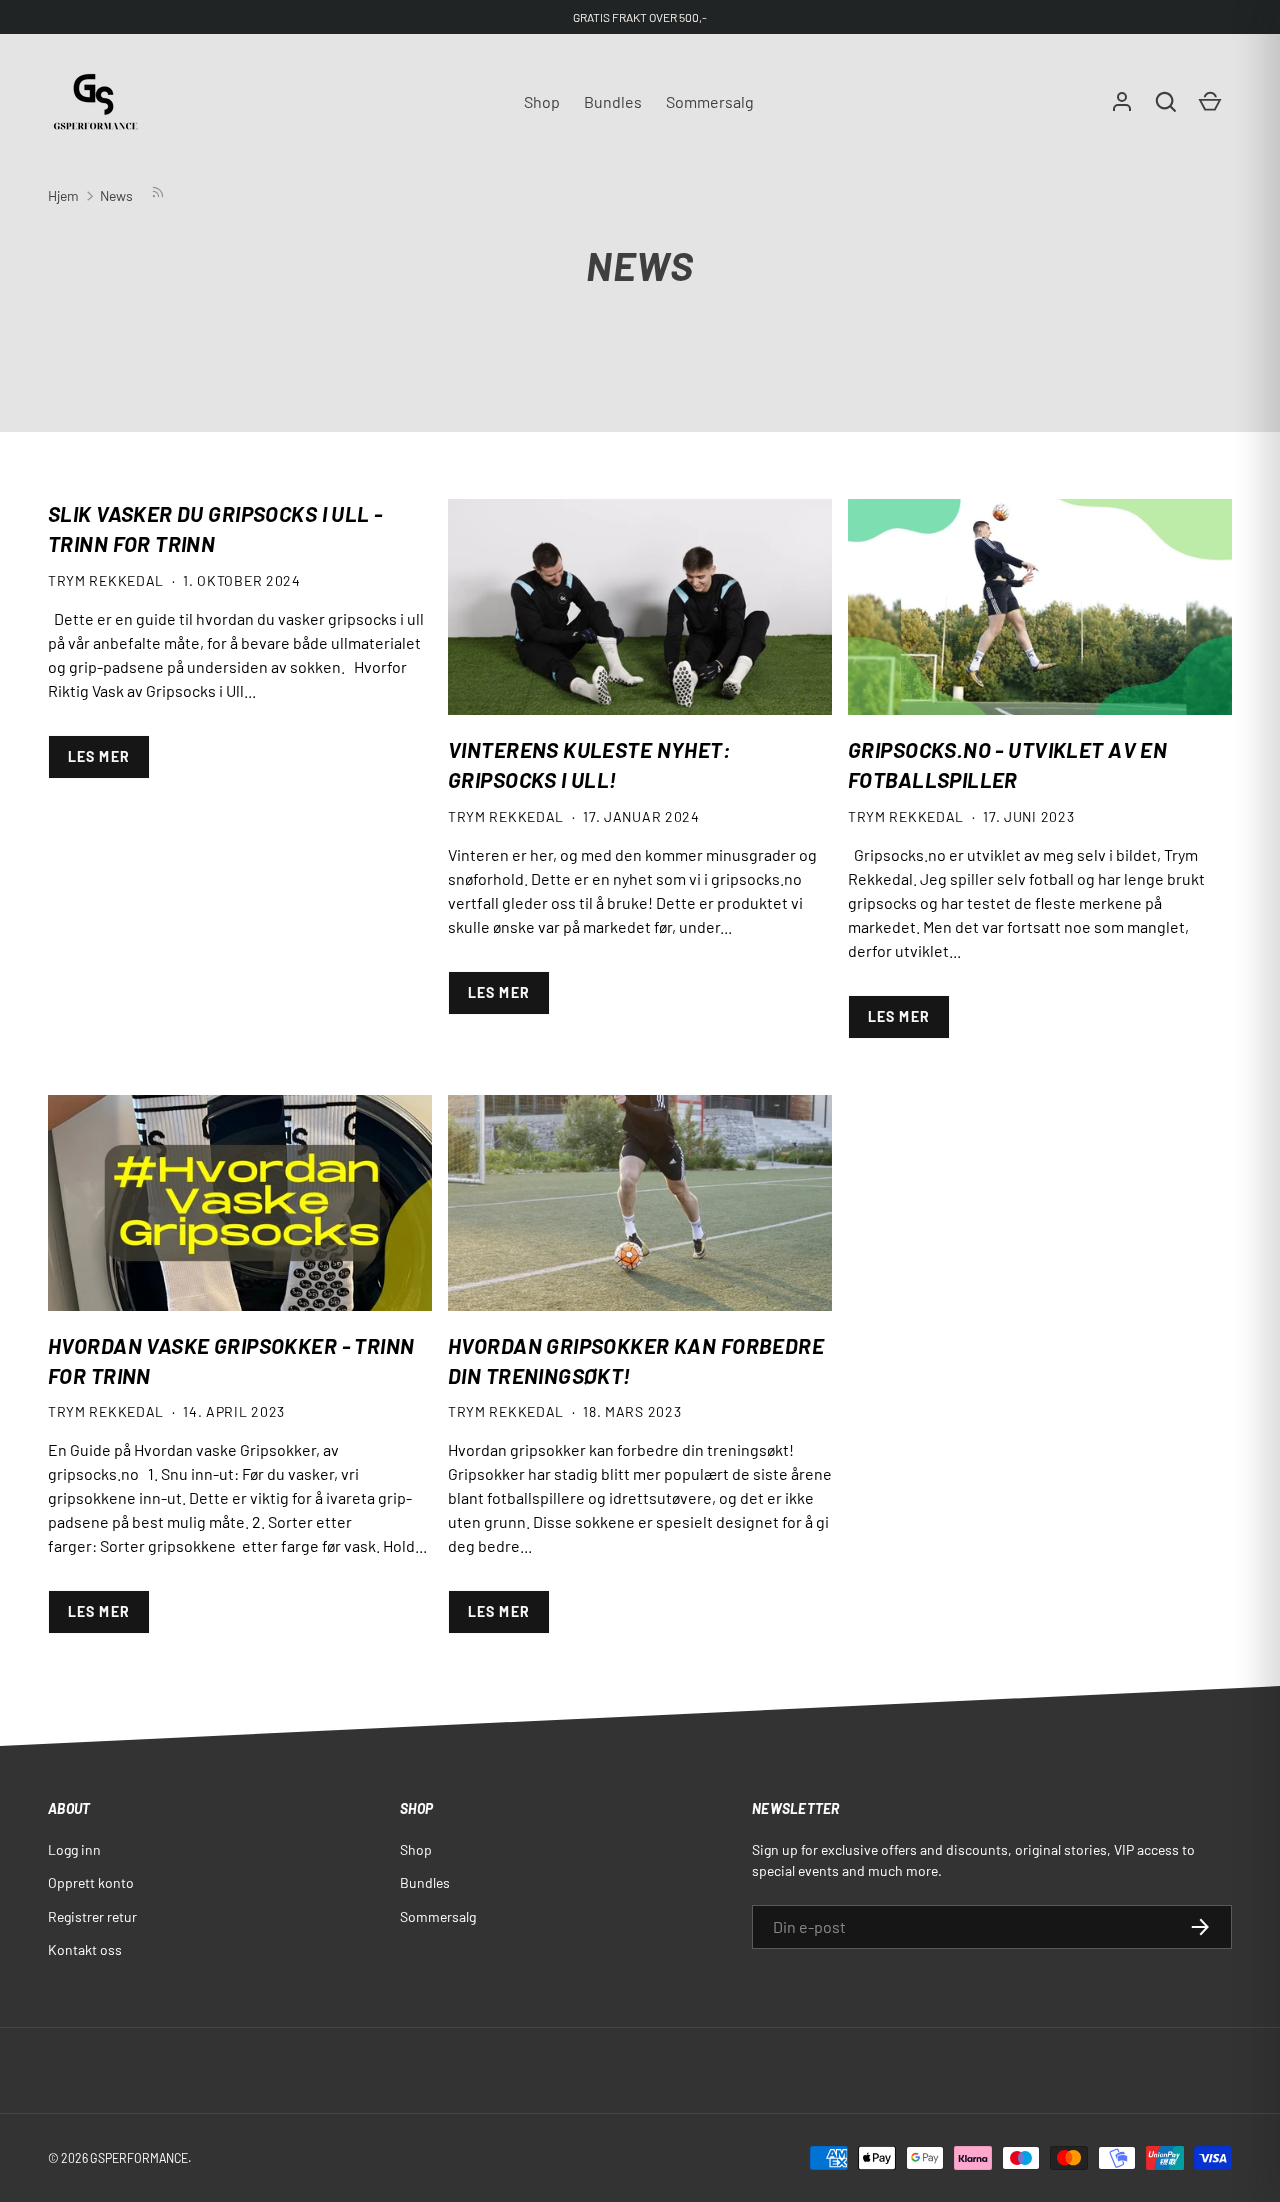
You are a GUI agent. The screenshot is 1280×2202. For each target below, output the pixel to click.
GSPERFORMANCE (139, 2158)
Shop (542, 101)
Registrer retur (92, 1916)
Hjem (63, 195)
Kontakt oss (85, 1949)
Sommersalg (710, 101)
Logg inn (74, 1849)
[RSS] (157, 195)
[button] (1166, 102)
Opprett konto (91, 1882)
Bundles (613, 101)
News (116, 195)
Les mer (99, 756)
